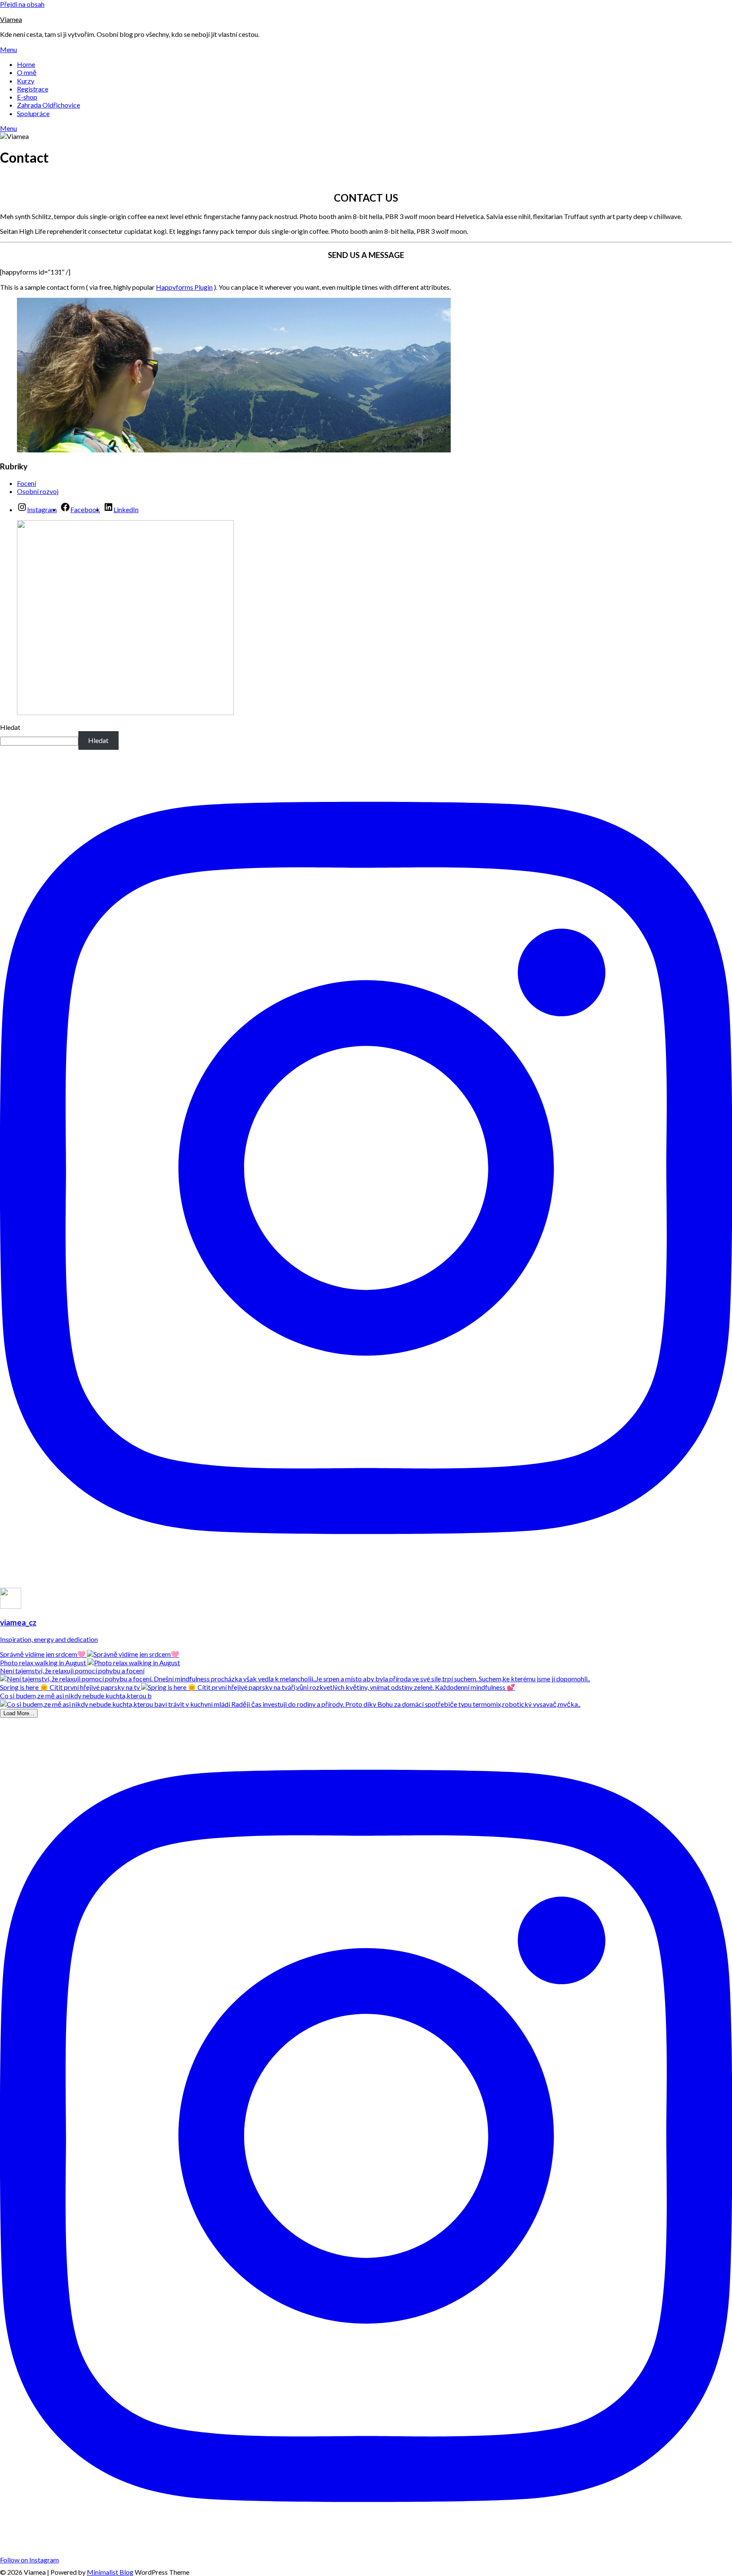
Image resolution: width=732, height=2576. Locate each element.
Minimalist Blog (110, 2572)
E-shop (27, 97)
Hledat (10, 727)
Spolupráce (33, 113)
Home (26, 64)
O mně (27, 72)
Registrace (33, 89)
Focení (26, 483)
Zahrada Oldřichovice (49, 105)
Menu (8, 49)
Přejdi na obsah (22, 4)
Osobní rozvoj (38, 491)
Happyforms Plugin (184, 287)
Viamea (11, 19)
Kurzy (26, 81)
